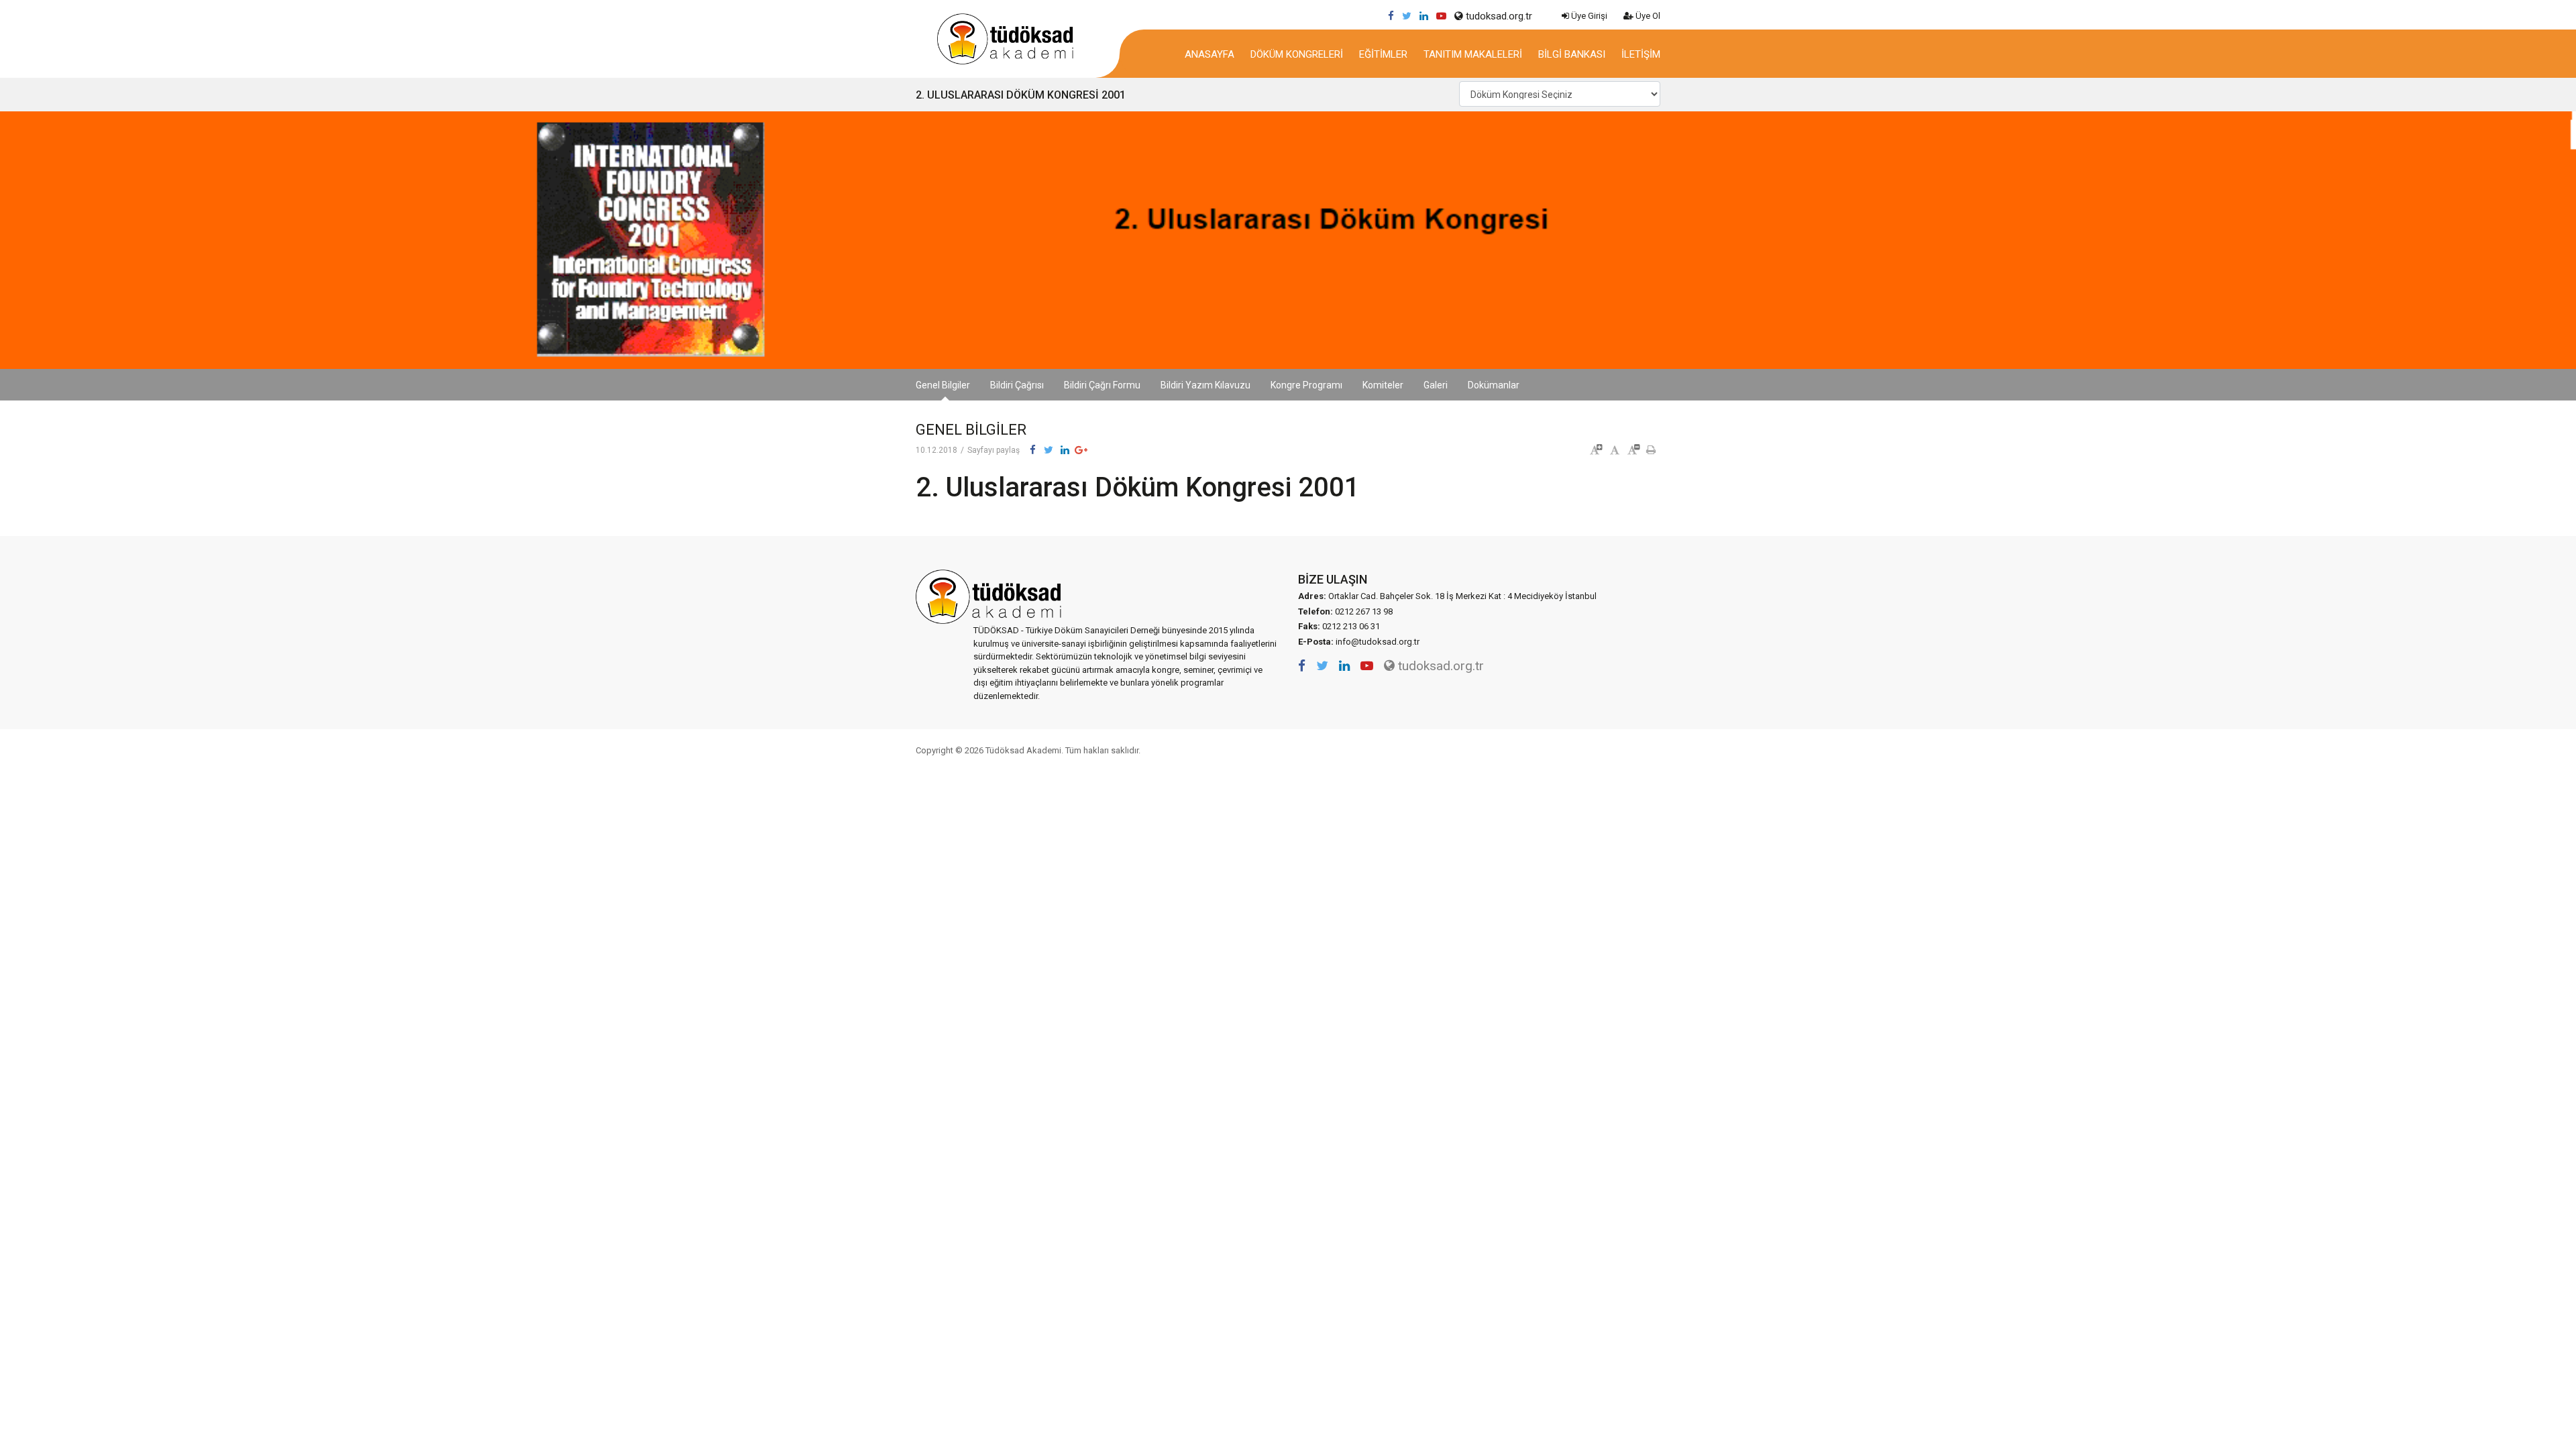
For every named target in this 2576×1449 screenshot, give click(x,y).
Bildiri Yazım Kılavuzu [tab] (1205, 385)
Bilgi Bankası (1572, 54)
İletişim (1641, 54)
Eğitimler (1383, 54)
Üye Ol (1647, 16)
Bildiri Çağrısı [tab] (1017, 385)
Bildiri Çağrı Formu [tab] (1102, 385)
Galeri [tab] (1436, 385)
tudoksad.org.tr (1498, 16)
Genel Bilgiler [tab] (943, 385)
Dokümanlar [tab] (1494, 385)
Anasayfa (1210, 54)
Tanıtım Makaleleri (1473, 54)
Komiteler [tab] (1383, 385)
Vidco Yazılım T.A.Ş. (1635, 750)
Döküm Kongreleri (1297, 54)
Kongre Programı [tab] (1306, 385)
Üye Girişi (1588, 16)
